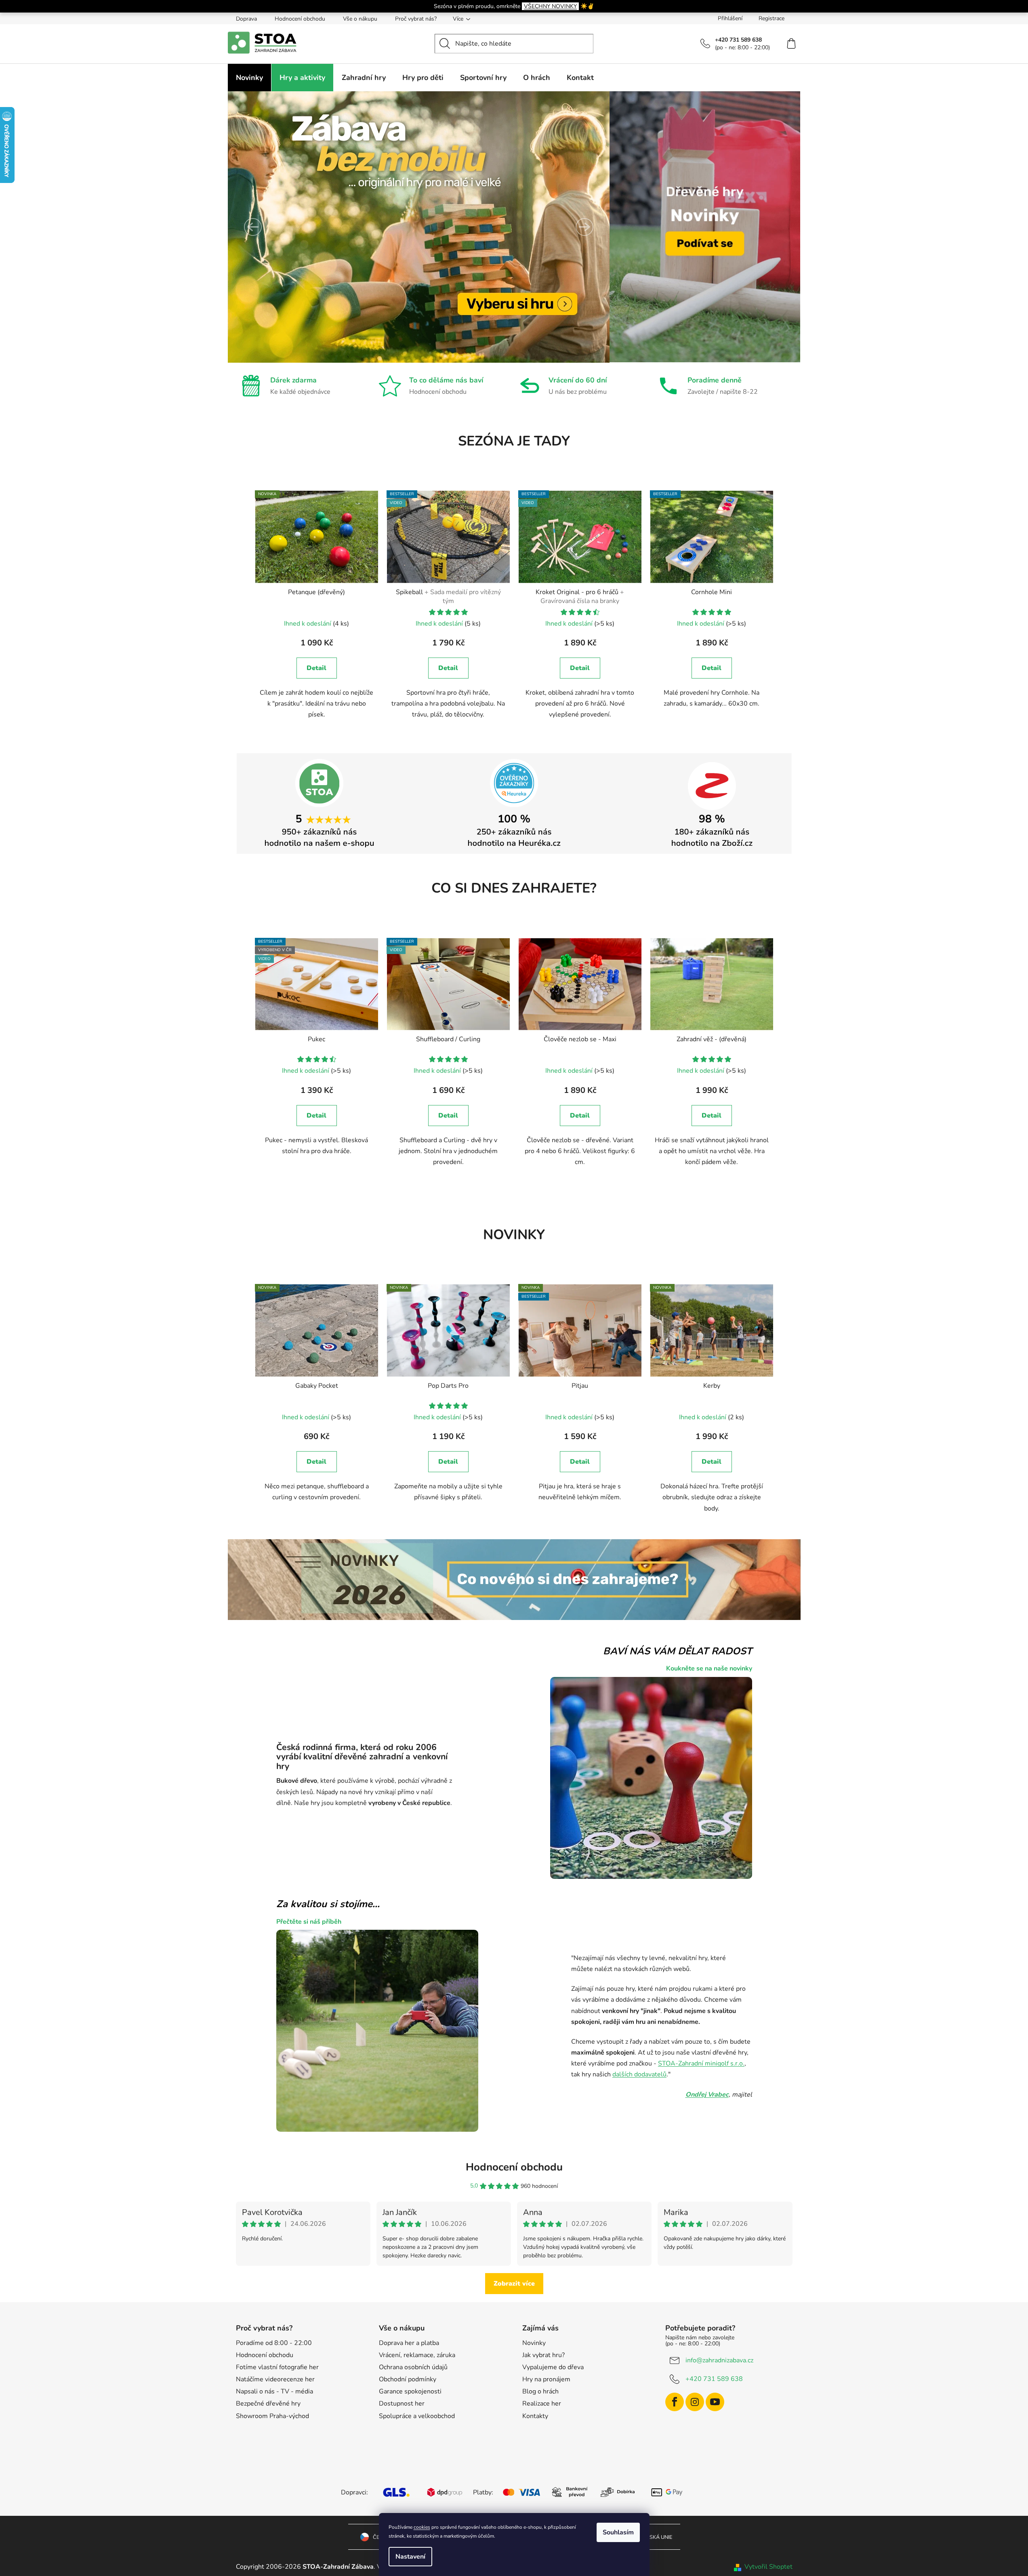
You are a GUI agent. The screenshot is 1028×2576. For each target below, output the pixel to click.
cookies (422, 2527)
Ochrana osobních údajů (413, 2367)
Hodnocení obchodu (300, 19)
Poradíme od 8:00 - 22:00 (274, 2343)
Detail (316, 668)
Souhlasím (618, 2532)
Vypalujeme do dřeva (553, 2367)
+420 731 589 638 (714, 2378)
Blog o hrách (540, 2391)
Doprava (246, 19)
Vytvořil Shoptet (768, 2567)
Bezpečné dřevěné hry (268, 2404)
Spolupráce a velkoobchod (417, 2416)
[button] (253, 227)
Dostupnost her (402, 2404)
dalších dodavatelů (639, 2074)
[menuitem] (249, 78)
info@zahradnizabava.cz (719, 2360)
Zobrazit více (514, 2284)
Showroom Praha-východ (272, 2416)
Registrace (772, 18)
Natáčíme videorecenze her (275, 2379)
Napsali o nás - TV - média (274, 2391)
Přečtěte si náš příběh (309, 1922)
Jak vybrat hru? (543, 2355)
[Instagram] (695, 2402)
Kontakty (535, 2416)
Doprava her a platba (409, 2343)
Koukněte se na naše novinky (709, 1668)
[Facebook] (675, 2402)
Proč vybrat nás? (416, 19)
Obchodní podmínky (408, 2379)
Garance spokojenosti (410, 2391)
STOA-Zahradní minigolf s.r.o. (701, 2063)
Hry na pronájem (546, 2379)
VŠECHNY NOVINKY (550, 6)
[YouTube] (715, 2402)
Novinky (534, 2343)
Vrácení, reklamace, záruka (417, 2355)
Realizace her (542, 2404)
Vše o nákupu (360, 19)
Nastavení (410, 2557)
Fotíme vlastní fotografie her (277, 2367)
